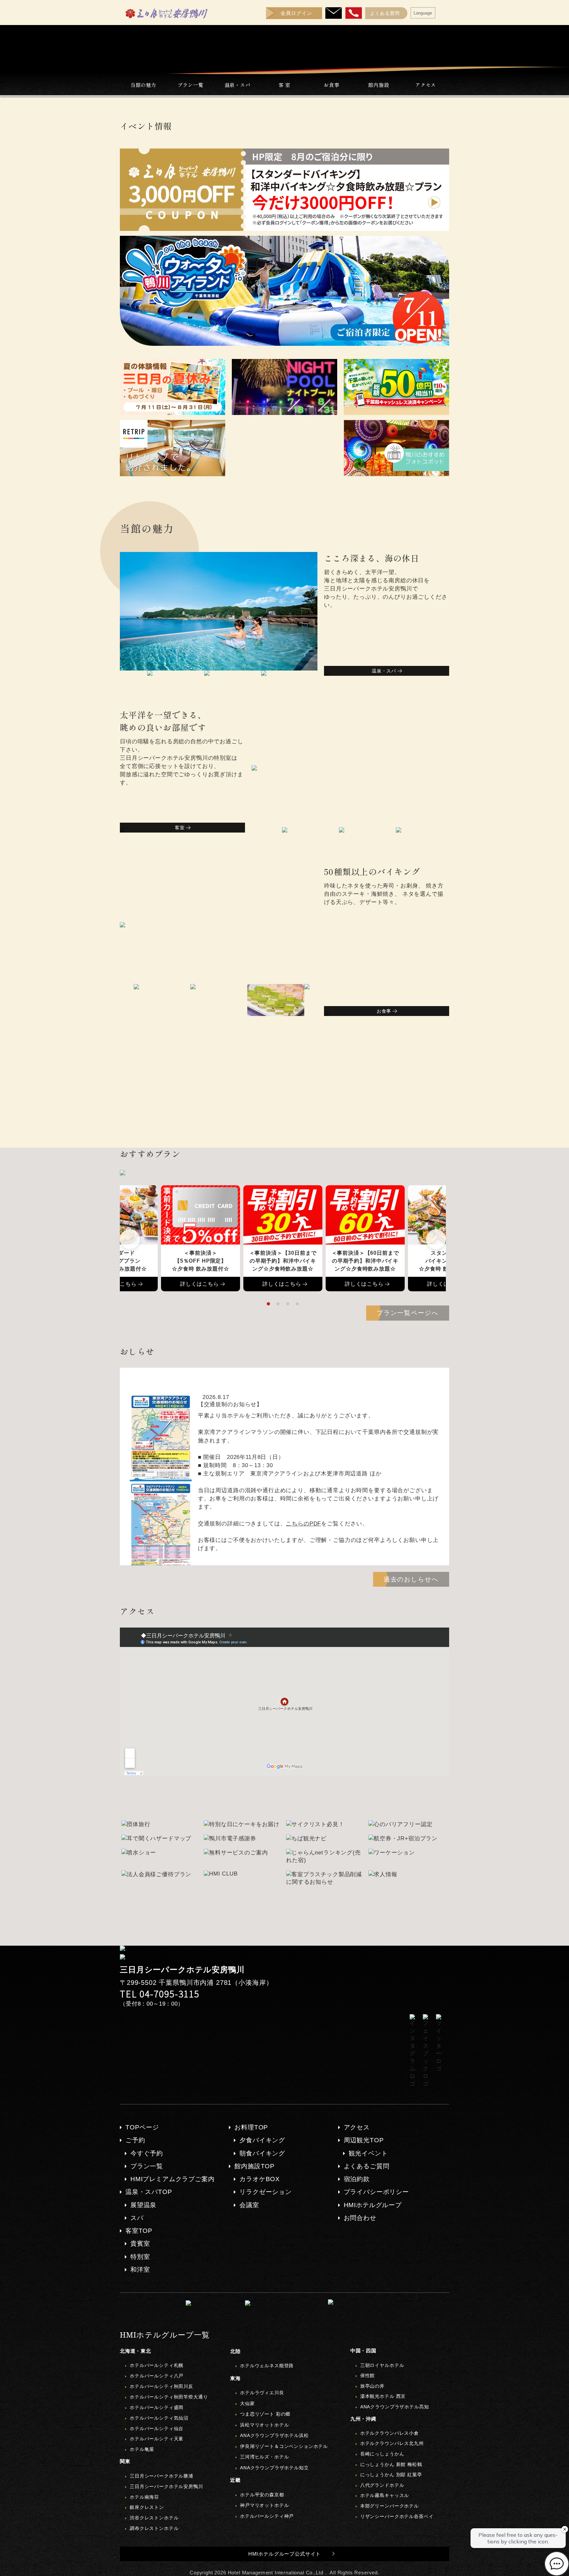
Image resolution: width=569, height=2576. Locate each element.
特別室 (140, 2257)
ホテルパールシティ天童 (157, 2439)
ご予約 (135, 2140)
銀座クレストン (147, 2507)
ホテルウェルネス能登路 (267, 2366)
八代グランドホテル (382, 2485)
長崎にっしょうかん (382, 2454)
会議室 (249, 2205)
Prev (130, 1239)
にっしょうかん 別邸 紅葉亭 (391, 2475)
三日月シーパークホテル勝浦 (162, 2476)
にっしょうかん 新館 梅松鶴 (391, 2464)
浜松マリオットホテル (264, 2425)
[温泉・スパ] (327, 669)
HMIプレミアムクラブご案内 (173, 2179)
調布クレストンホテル (154, 2528)
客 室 (285, 85)
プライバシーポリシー (376, 2192)
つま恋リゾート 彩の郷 (265, 2414)
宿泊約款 (357, 2179)
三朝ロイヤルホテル (382, 2365)
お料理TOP (251, 2127)
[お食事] (328, 1009)
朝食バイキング (262, 2153)
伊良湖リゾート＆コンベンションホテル (284, 2446)
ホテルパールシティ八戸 (157, 2376)
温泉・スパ (238, 85)
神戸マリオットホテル (264, 2505)
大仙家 (247, 2403)
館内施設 (379, 85)
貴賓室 (140, 2244)
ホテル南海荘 (144, 2497)
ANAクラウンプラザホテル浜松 (274, 2435)
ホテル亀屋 (142, 2449)
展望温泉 (143, 2205)
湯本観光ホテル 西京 (383, 2396)
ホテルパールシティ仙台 (157, 2428)
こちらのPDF (303, 1524)
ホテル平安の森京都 (262, 2495)
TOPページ (142, 2127)
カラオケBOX (260, 2179)
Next (436, 1239)
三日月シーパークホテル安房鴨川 (166, 2486)
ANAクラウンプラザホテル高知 (395, 2407)
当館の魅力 (143, 85)
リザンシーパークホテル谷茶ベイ (397, 2516)
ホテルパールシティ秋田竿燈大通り (169, 2397)
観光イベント (368, 2153)
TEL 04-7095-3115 (160, 1994)
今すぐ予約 (147, 2153)
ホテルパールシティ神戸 (267, 2516)
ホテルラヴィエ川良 (262, 2393)
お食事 (332, 85)
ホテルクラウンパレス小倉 (390, 2433)
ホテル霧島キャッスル (385, 2495)
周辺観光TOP (364, 2140)
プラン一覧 (190, 85)
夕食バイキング (262, 2140)
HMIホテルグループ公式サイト (285, 2554)
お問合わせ (360, 2218)
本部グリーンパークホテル (390, 2506)
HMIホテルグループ (373, 2205)
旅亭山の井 (372, 2386)
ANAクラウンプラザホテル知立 (274, 2468)
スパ (137, 2218)
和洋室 (140, 2270)
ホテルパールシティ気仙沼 (159, 2418)
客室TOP (139, 2231)
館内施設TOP (255, 2166)
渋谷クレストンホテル (154, 2518)
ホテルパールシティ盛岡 (157, 2407)
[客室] (123, 825)
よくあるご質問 (367, 2166)
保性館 (368, 2375)
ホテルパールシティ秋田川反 (162, 2386)
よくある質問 (385, 13)
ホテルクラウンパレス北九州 (392, 2443)
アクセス (426, 85)
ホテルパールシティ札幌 (157, 2365)
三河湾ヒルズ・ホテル (264, 2457)
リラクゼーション (266, 2192)
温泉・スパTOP (149, 2192)
